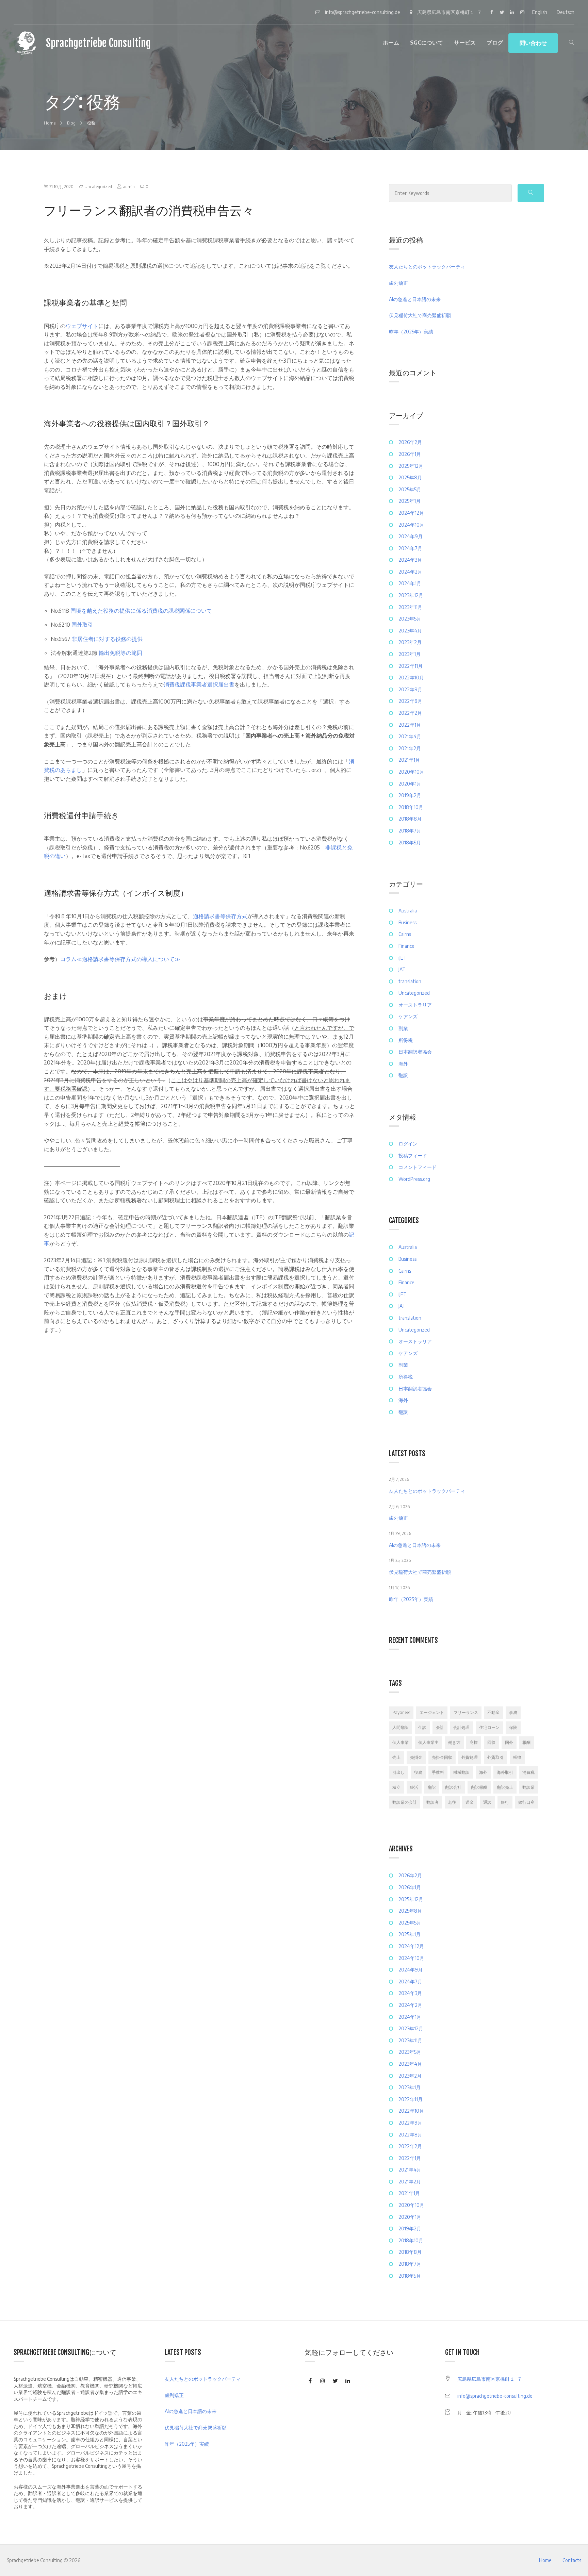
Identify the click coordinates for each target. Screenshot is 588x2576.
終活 (414, 1787)
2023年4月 (410, 631)
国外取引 (82, 625)
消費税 (528, 1772)
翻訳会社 (453, 1787)
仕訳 (422, 1727)
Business (407, 922)
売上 (396, 1757)
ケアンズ (408, 1016)
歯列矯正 (398, 283)
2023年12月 (411, 595)
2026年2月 (410, 442)
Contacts (572, 2560)
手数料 (438, 1772)
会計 (440, 1727)
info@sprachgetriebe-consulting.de (495, 2396)
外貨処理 (470, 1757)
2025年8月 (410, 477)
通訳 (487, 1802)
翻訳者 (432, 1802)
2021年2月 (410, 748)
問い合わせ (533, 43)
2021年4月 (410, 736)
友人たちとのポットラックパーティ (427, 267)
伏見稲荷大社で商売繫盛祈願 (420, 315)
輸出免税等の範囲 (120, 653)
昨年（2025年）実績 (411, 332)
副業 (403, 1028)
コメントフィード (418, 1167)
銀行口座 (526, 1802)
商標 (474, 1742)
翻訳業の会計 (405, 1802)
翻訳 (403, 1075)
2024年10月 (411, 525)
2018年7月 (410, 831)
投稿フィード (413, 1155)
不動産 (493, 1712)
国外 (509, 1742)
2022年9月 (410, 689)
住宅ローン (489, 1727)
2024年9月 (411, 536)
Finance (406, 946)
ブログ (495, 43)
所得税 (406, 1040)
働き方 (454, 1742)
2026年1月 (410, 454)
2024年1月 (410, 583)
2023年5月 (410, 619)
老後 (452, 1802)
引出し (398, 1772)
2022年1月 (410, 725)
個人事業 (401, 1742)
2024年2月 (410, 572)
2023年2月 (410, 642)
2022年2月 (410, 713)
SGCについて (427, 43)
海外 (403, 1064)
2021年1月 (409, 760)
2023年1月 (410, 654)
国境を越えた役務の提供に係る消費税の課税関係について (141, 611)
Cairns (405, 934)
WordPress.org (414, 1179)
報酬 (526, 1742)
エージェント (432, 1712)
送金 (470, 1802)
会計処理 (461, 1727)
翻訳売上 (505, 1787)
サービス (465, 43)
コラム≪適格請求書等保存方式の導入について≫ (120, 959)
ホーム (391, 43)
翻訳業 (528, 1787)
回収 (491, 1742)
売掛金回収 (442, 1757)
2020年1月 (410, 784)
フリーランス (466, 1712)
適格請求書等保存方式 (220, 916)
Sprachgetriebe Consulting (98, 43)
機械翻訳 (461, 1772)
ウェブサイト (82, 326)
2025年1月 (410, 501)
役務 (418, 1772)
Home (545, 2560)
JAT (402, 969)
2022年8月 (410, 701)
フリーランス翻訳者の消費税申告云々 (149, 210)
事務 (513, 1712)
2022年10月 (411, 678)
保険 (513, 1727)
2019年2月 (410, 795)
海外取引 (505, 1772)
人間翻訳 (401, 1727)
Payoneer (401, 1712)
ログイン (408, 1144)
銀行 (505, 1802)
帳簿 (517, 1757)
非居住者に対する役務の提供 (107, 639)
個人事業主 (428, 1742)
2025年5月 (410, 489)
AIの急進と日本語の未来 (415, 299)
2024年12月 (411, 513)
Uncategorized (98, 187)
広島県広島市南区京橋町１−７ (490, 2379)
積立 (396, 1787)
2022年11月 (411, 666)
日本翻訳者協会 (415, 1052)
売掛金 (416, 1757)
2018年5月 (410, 843)
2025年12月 (411, 466)
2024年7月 (410, 548)
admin (129, 187)
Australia (408, 911)
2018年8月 (410, 819)
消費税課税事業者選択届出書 (199, 684)
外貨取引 (495, 1757)
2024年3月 (410, 560)
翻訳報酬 (479, 1787)
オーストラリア (415, 1005)
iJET (403, 958)
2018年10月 (411, 807)
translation (410, 981)
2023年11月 (410, 607)
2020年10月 (411, 772)
